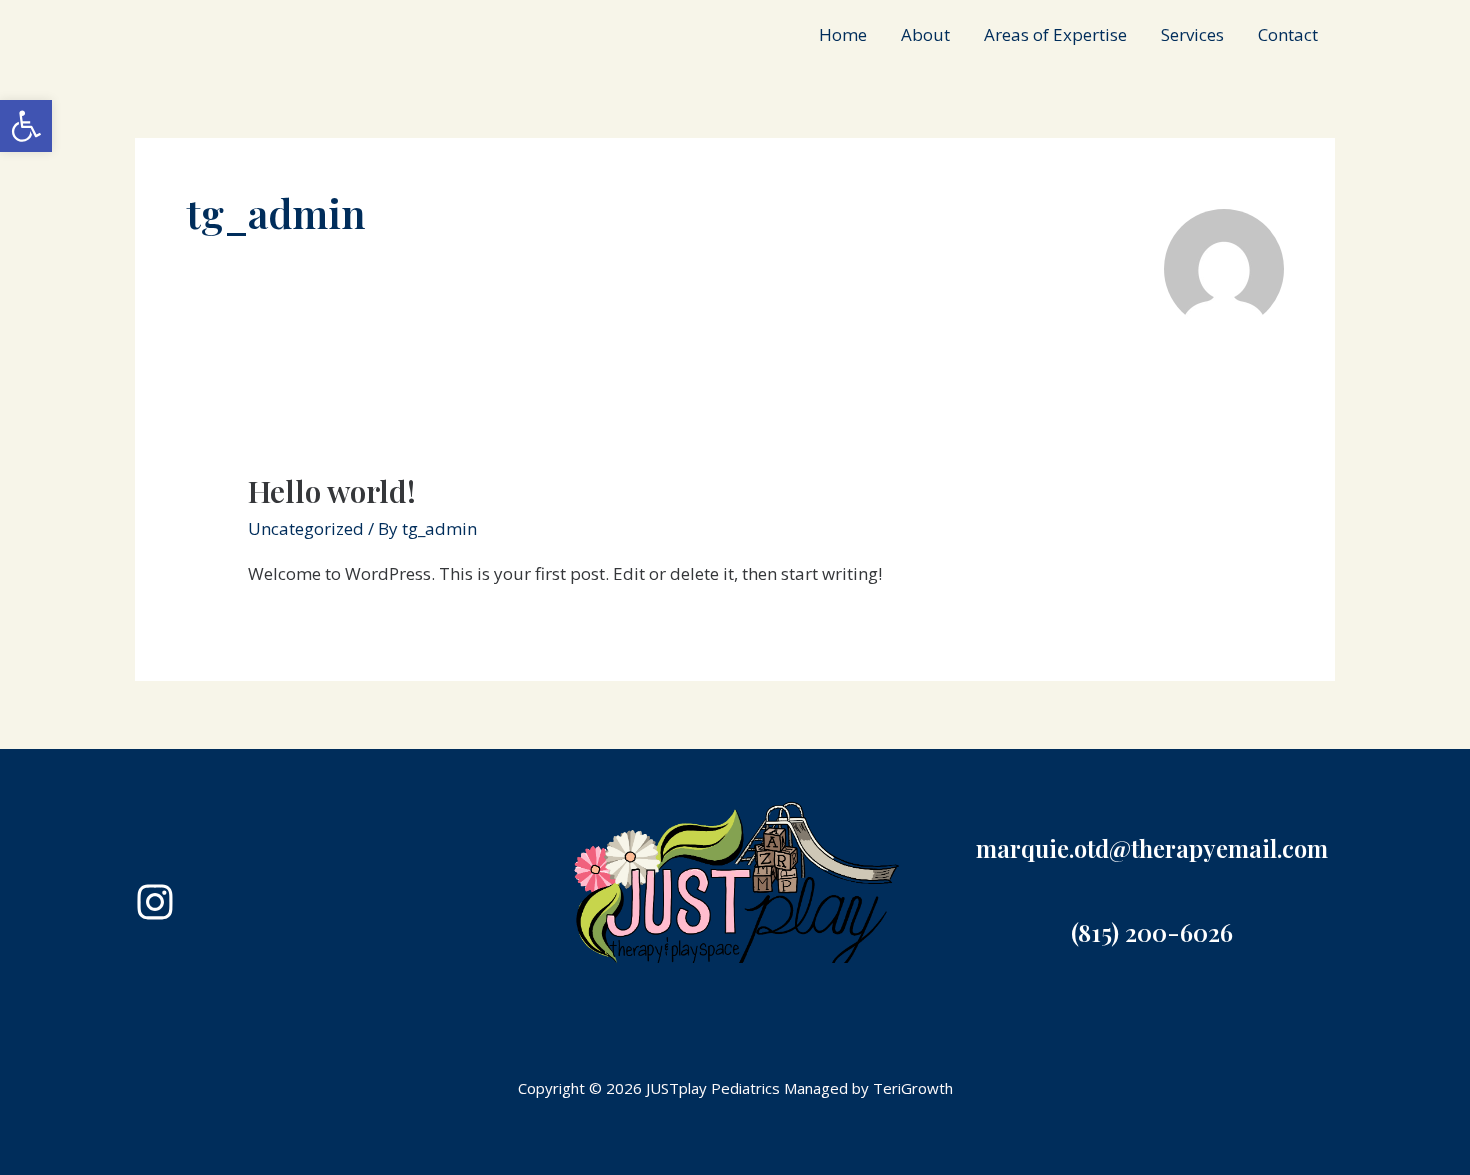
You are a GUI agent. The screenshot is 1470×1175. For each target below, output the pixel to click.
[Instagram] (155, 902)
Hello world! (332, 491)
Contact (1288, 34)
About (925, 34)
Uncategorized (306, 528)
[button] (26, 126)
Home (843, 34)
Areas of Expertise (1055, 34)
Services (1192, 34)
